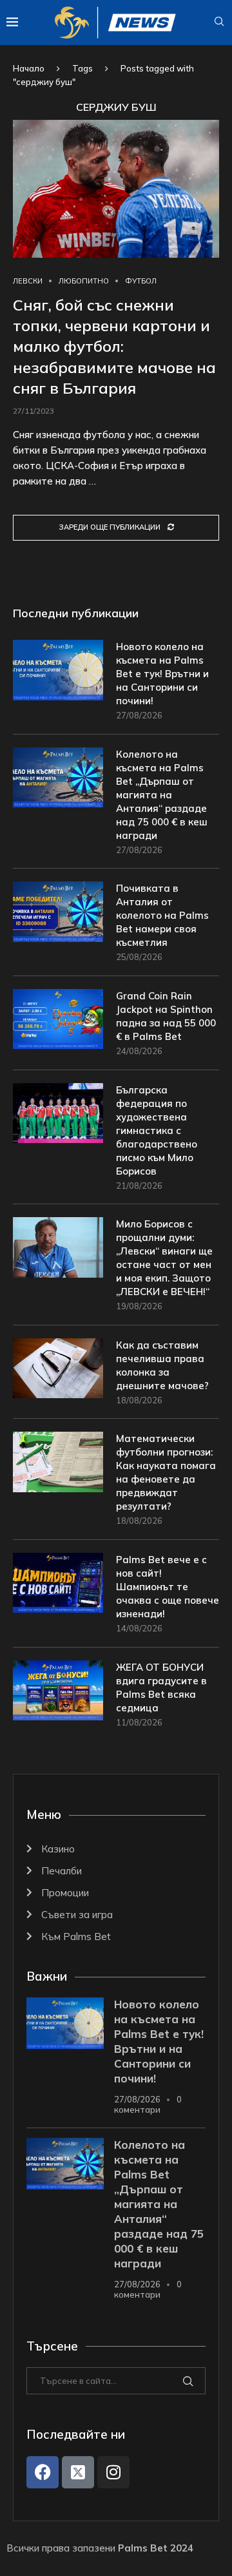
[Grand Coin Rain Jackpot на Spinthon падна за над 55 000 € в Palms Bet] (58, 1019)
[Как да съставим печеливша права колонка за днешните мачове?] (58, 1368)
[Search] (219, 23)
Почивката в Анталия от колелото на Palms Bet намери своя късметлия (162, 915)
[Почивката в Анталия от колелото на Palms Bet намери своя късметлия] (58, 911)
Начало (29, 68)
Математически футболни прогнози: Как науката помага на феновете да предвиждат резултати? (166, 1472)
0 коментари (148, 2104)
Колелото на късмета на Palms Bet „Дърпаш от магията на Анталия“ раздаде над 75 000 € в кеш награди (162, 795)
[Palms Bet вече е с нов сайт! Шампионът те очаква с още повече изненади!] (58, 1583)
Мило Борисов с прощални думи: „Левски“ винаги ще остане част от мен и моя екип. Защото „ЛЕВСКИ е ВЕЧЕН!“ (164, 1258)
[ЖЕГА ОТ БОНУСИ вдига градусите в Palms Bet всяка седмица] (58, 1690)
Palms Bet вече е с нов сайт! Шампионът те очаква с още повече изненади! (168, 1587)
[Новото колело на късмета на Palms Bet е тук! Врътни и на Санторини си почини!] (58, 670)
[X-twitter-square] (78, 2472)
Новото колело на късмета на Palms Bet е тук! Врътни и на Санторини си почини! (162, 674)
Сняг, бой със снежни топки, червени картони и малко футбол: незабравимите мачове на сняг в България (114, 347)
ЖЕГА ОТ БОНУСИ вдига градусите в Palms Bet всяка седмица (161, 1687)
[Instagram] (113, 2472)
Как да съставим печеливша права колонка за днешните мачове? (162, 1365)
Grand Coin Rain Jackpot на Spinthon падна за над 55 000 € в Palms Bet (166, 1016)
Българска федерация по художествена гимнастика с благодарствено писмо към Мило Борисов (157, 1130)
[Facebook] (43, 2472)
